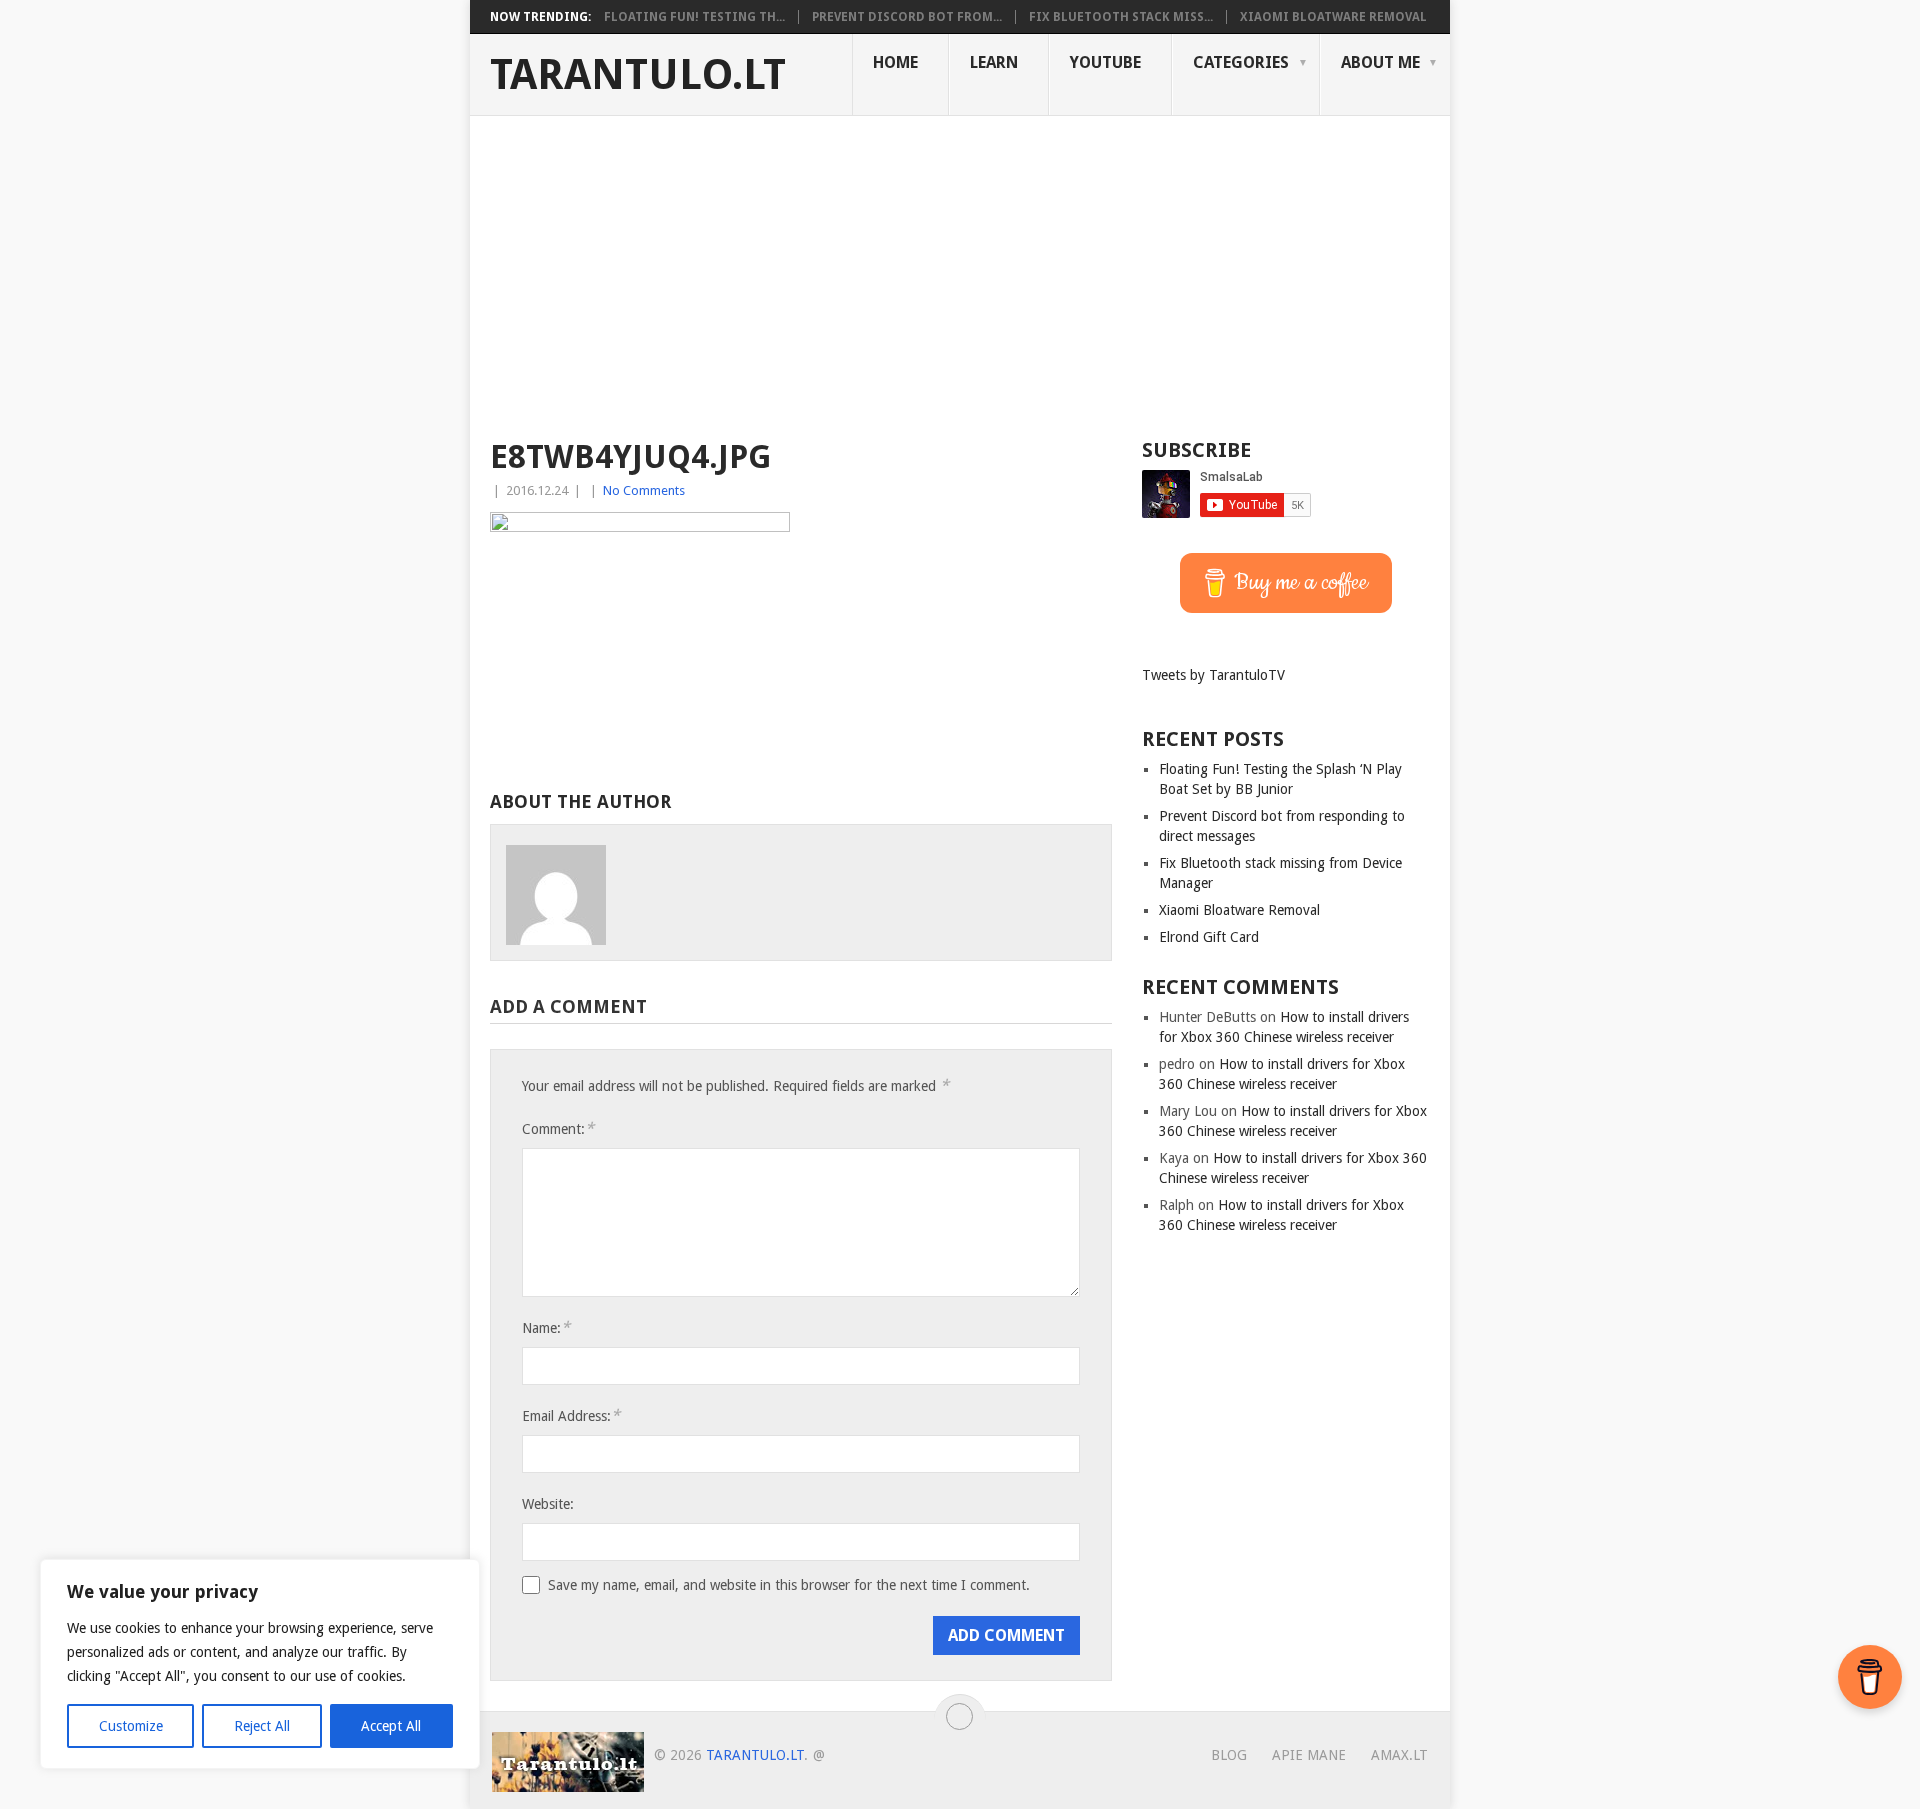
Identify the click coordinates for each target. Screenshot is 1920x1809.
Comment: (558, 1128)
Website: (548, 1504)
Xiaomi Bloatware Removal (1333, 17)
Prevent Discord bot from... (907, 17)
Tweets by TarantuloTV (1213, 675)
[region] (260, 1664)
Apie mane (1309, 1755)
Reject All (262, 1726)
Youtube (1105, 62)
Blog (1229, 1755)
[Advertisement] (960, 266)
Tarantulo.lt (638, 75)
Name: (546, 1327)
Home (895, 62)
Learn (994, 62)
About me (1380, 62)
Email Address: (571, 1415)
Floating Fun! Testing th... (694, 17)
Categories (1241, 62)
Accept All (391, 1726)
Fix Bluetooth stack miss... (1121, 17)
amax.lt (1399, 1755)
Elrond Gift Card (1209, 937)
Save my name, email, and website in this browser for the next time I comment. (789, 1585)
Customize (131, 1726)
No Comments (644, 490)
